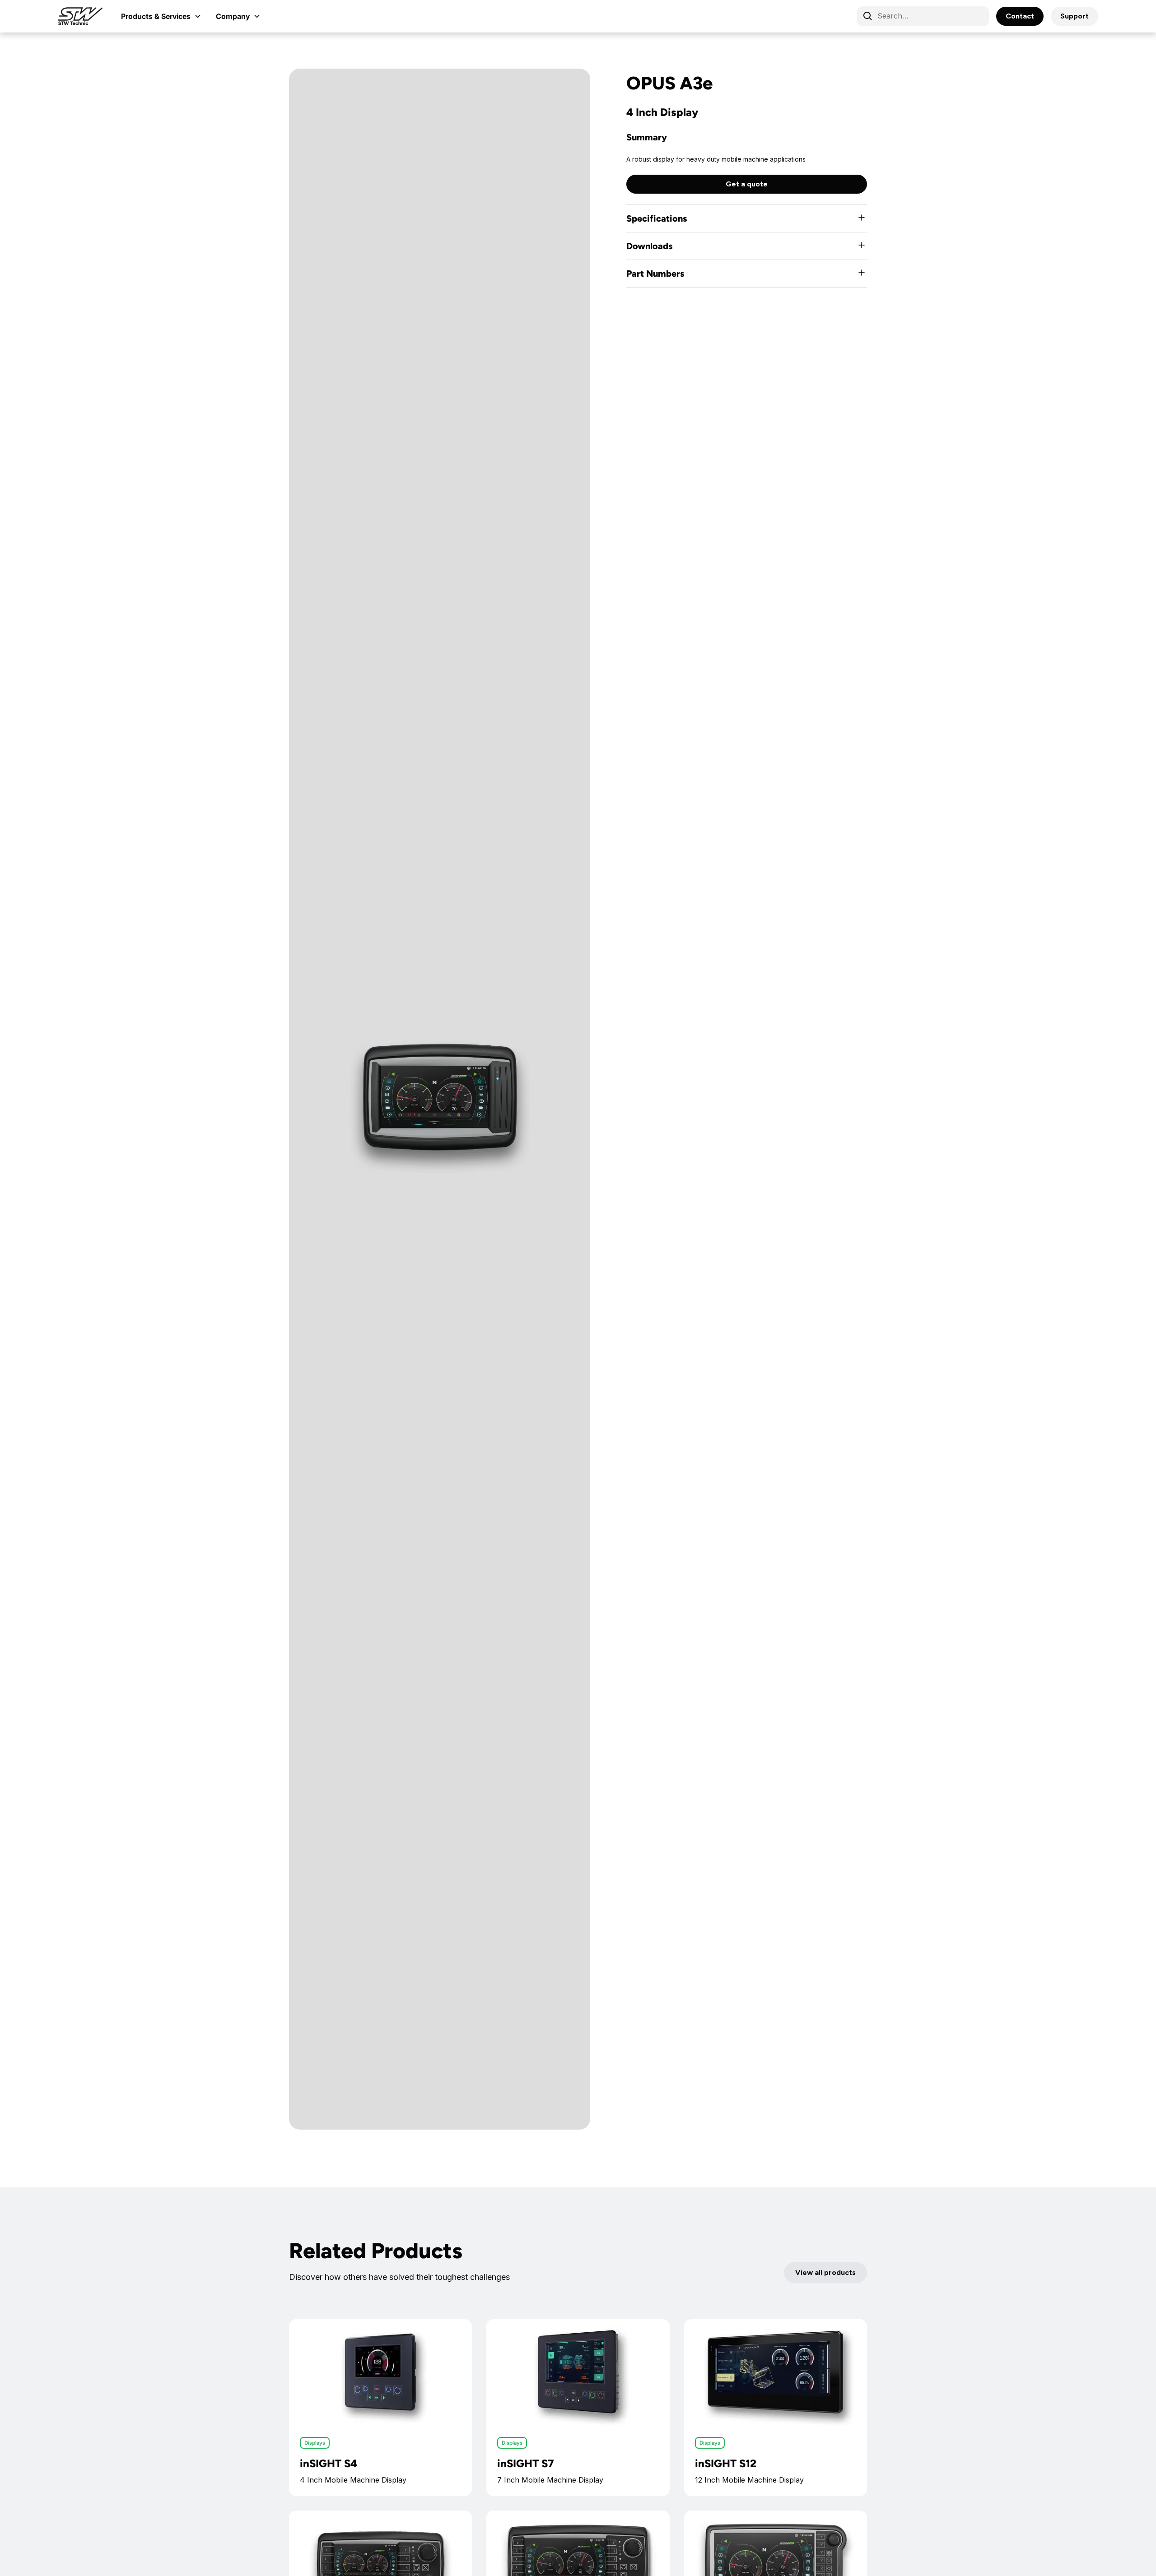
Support (1074, 16)
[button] (161, 16)
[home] (80, 16)
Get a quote (747, 184)
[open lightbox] (440, 1099)
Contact (1020, 16)
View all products (825, 2272)
